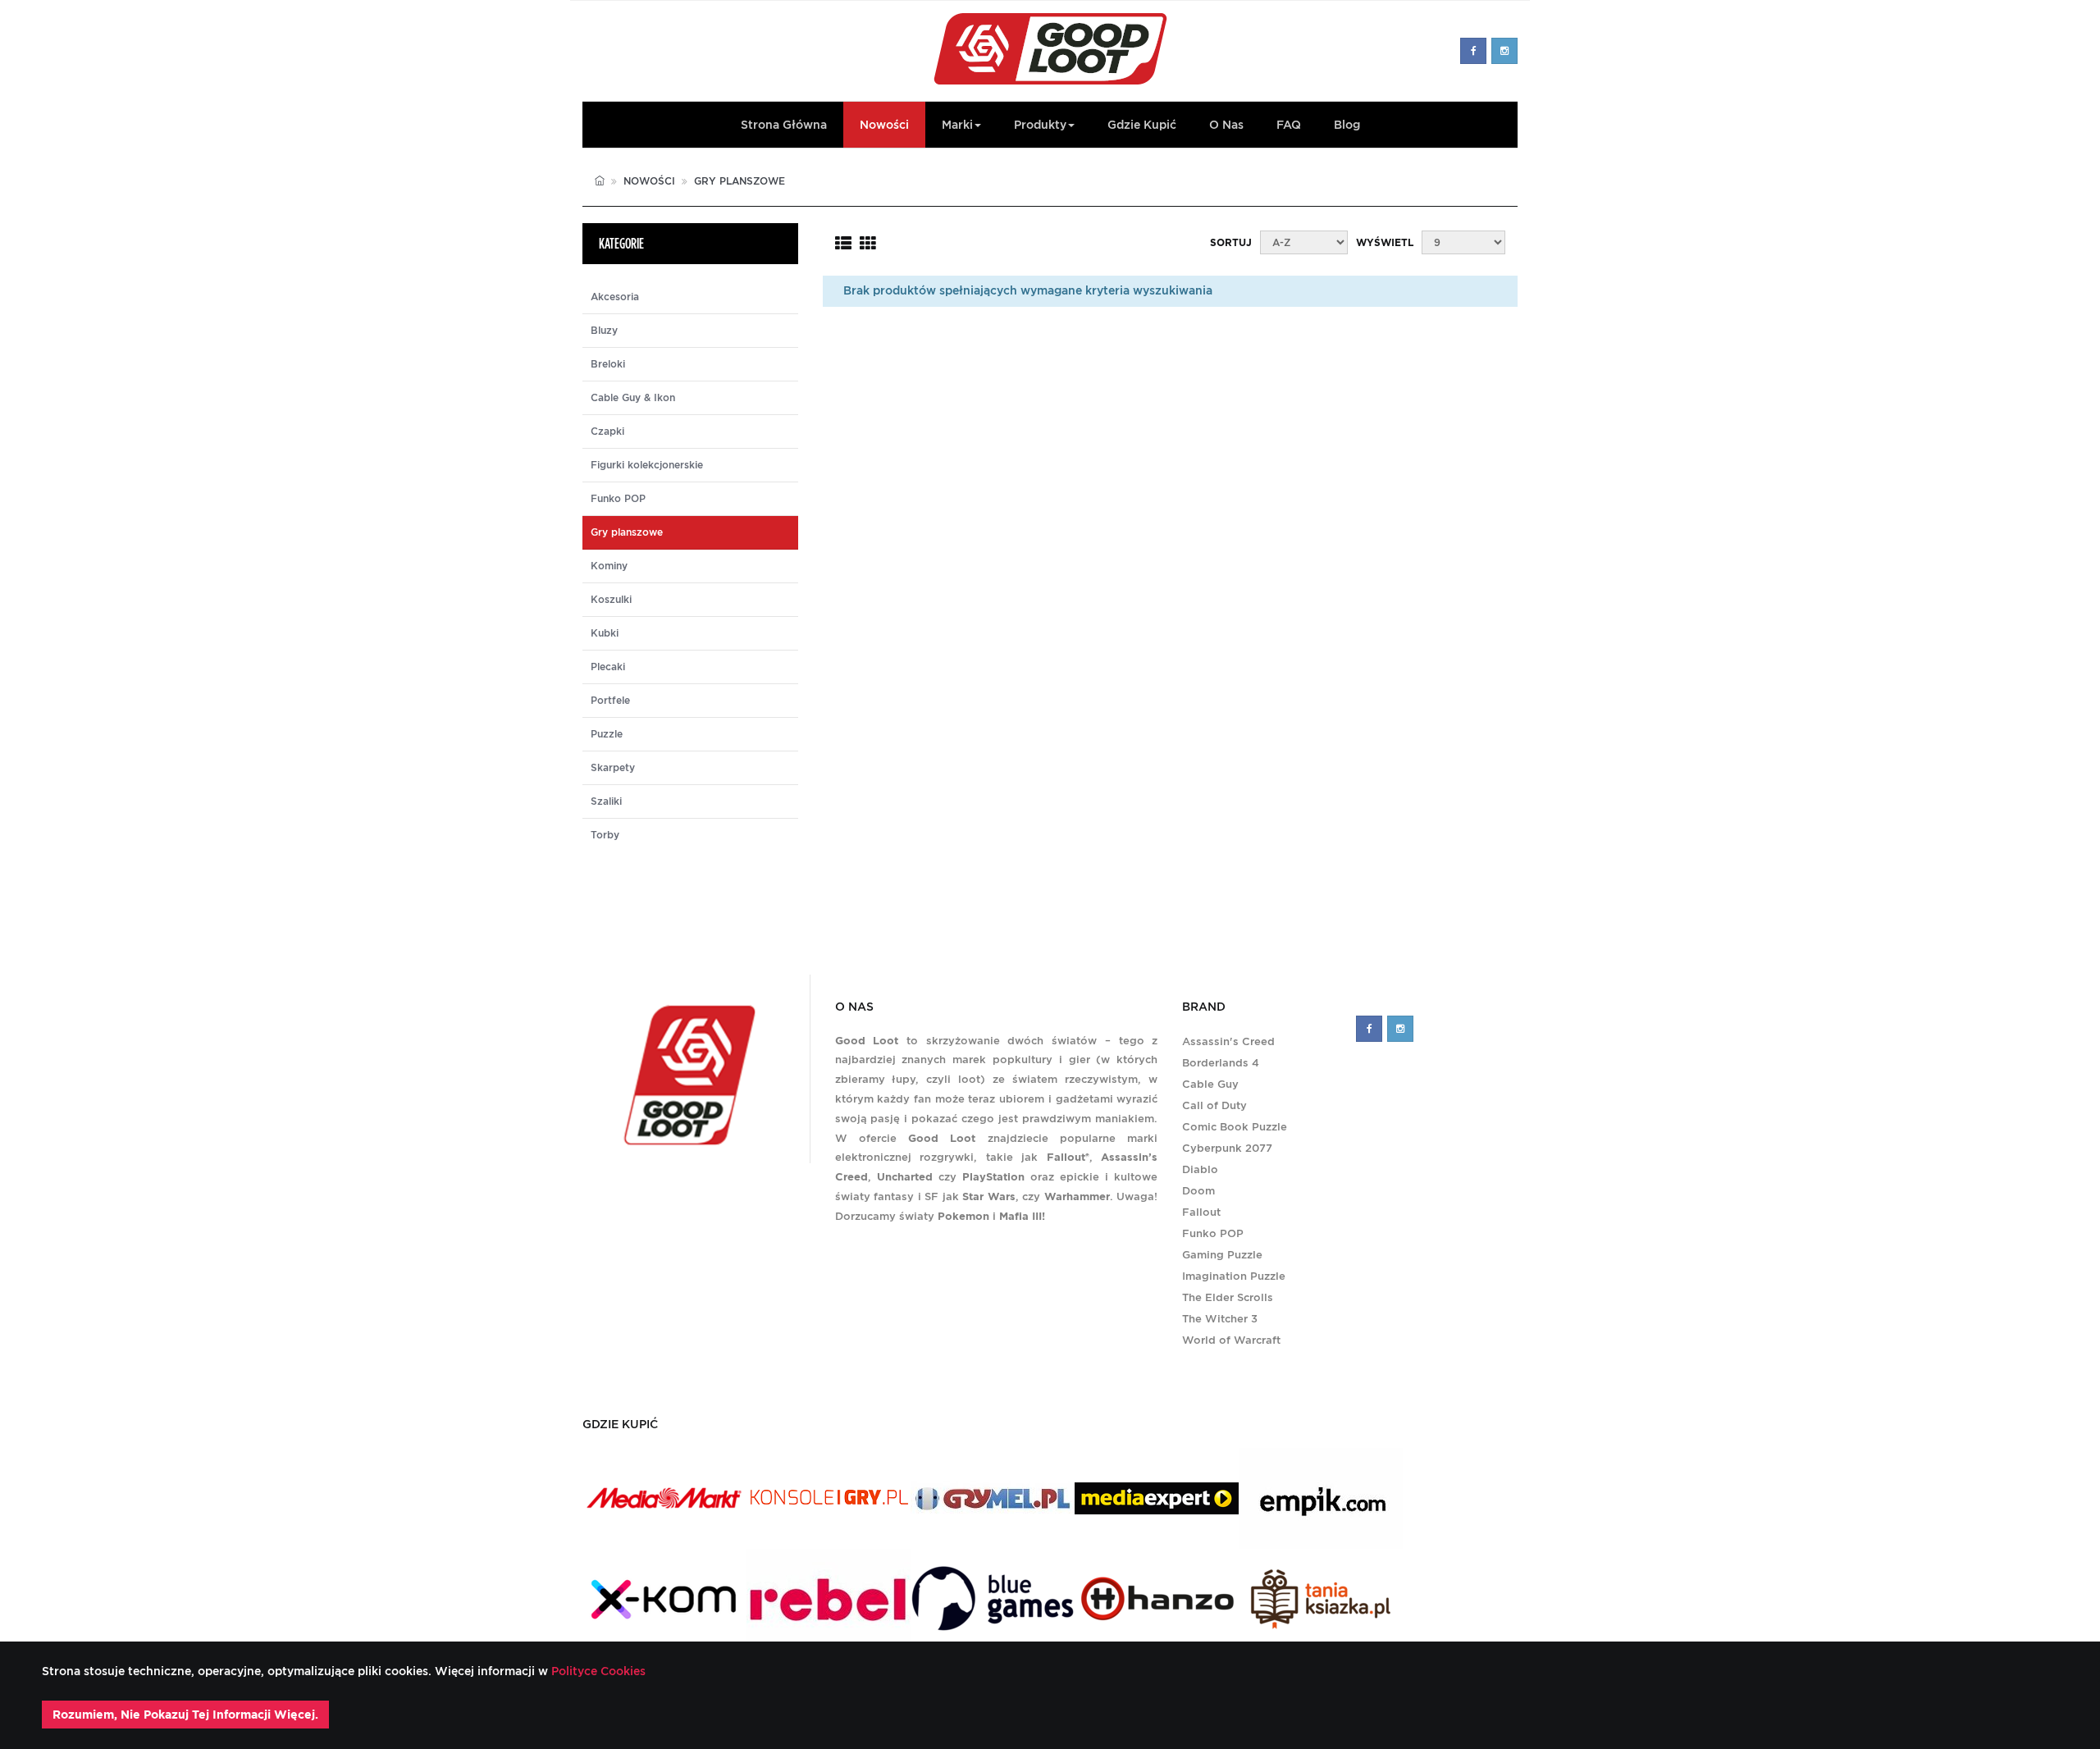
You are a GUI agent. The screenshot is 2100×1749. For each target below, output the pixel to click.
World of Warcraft (1231, 1340)
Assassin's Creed (1228, 1041)
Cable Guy (1210, 1084)
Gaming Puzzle (1222, 1255)
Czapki (607, 432)
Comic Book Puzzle (1235, 1127)
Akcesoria (615, 297)
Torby (605, 835)
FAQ (1289, 125)
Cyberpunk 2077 (1227, 1148)
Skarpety (613, 768)
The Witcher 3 (1220, 1319)
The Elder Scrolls (1228, 1297)
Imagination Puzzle (1234, 1276)
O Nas (1226, 125)
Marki (957, 125)
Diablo (1200, 1169)
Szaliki (606, 801)
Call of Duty (1214, 1105)
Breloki (608, 364)
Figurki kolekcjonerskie (647, 465)
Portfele (610, 701)
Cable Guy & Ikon (633, 398)
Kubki (605, 633)
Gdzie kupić (1142, 125)
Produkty (1040, 125)
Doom (1198, 1191)
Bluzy (604, 331)
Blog (1347, 125)
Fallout (1201, 1212)
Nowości (884, 125)
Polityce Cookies (597, 1671)
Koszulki (611, 600)
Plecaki (608, 667)
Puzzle (607, 734)
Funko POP (618, 499)
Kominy (609, 566)
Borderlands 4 (1221, 1063)
